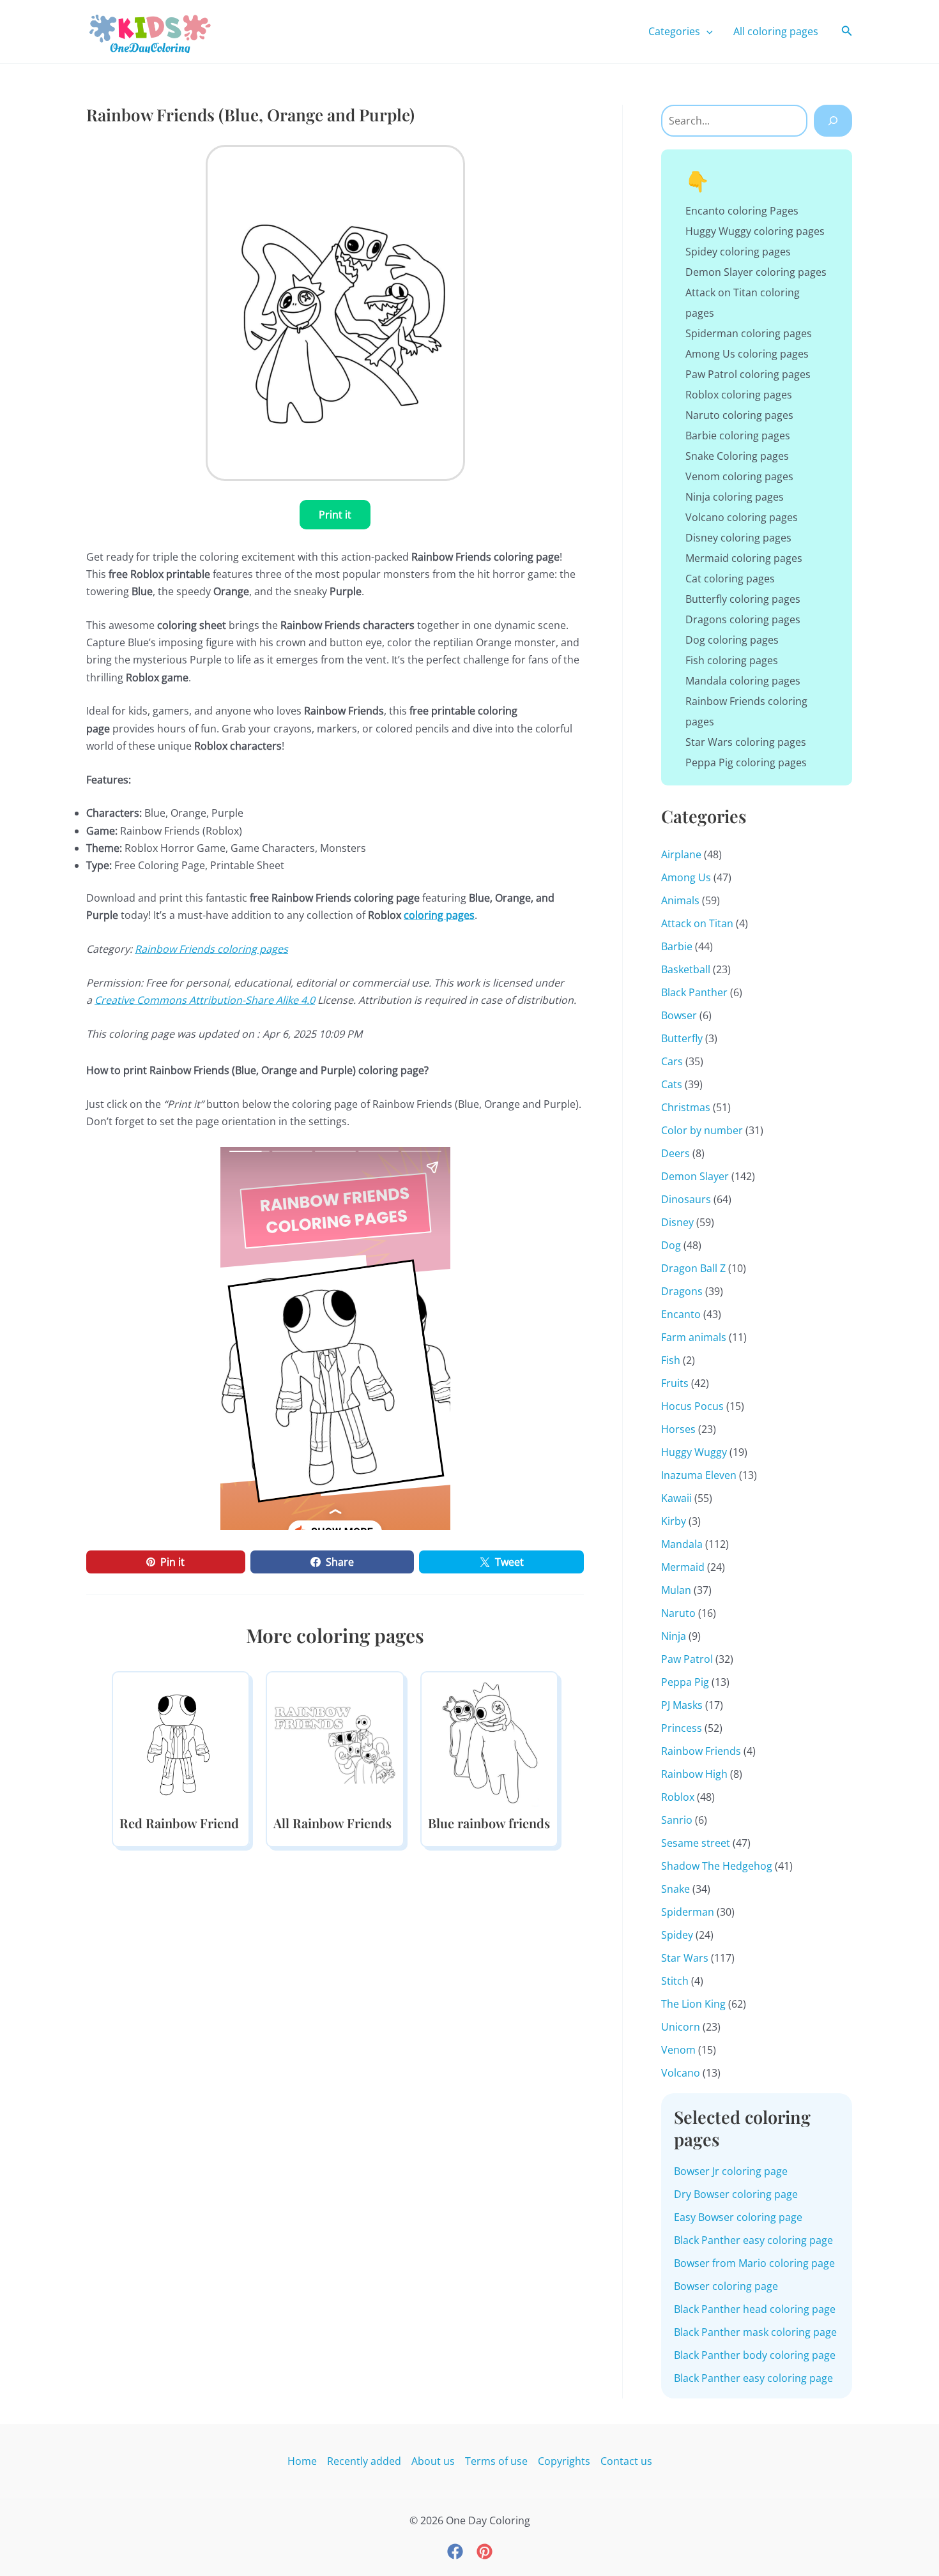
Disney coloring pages (738, 538)
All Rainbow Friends (332, 1823)
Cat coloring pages (730, 579)
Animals (680, 900)
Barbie (677, 946)
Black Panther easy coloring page (753, 2240)
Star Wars (685, 1958)
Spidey (677, 1935)
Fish (671, 1360)
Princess (682, 1728)
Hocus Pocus (692, 1406)
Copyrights (564, 2461)
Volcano (681, 2073)
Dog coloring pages (732, 640)
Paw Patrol (687, 1659)
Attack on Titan (697, 923)
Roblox (678, 1797)
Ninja (674, 1636)
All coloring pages (776, 31)
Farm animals (694, 1337)
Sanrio (677, 1820)
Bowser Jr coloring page (731, 2171)
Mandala (682, 1544)
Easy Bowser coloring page (738, 2217)
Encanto (681, 1314)
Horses (678, 1429)
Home (302, 2461)
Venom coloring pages (739, 476)
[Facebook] (455, 2551)
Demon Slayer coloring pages (756, 272)
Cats (672, 1084)
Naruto (678, 1613)
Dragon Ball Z (693, 1268)
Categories (674, 31)
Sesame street (696, 1843)
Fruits (675, 1383)
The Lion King (693, 2004)
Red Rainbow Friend (179, 1823)
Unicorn (681, 2027)
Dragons (682, 1291)
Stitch (675, 1981)
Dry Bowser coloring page (736, 2194)
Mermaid (683, 1567)
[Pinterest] (485, 2551)
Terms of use (496, 2461)
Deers (676, 1153)
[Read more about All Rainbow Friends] (335, 1741)
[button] (706, 31)
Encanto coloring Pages (742, 211)
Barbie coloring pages (738, 436)
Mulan (676, 1590)
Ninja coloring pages (735, 497)
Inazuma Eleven (699, 1475)
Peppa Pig (685, 1682)
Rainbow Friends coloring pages (211, 949)
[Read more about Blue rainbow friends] (489, 1741)
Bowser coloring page (726, 2286)
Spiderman (688, 1912)
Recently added (364, 2461)
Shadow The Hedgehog (717, 1866)
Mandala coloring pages (743, 681)
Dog (671, 1245)
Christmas (686, 1107)
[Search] (833, 121)
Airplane (681, 854)
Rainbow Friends (701, 1751)
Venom (678, 2050)
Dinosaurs (686, 1199)
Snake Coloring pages (737, 456)
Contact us (626, 2461)
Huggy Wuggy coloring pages (755, 231)
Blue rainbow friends (489, 1823)
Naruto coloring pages (739, 415)
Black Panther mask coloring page (755, 2332)
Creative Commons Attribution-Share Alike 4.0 (205, 1000)
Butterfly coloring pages (743, 599)
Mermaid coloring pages (744, 558)
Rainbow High (694, 1774)
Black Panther (694, 992)
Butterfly (682, 1038)
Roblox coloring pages (739, 395)
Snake (676, 1889)
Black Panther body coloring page (755, 2355)
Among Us (686, 877)
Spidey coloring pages (738, 252)
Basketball (686, 969)
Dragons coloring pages (743, 619)
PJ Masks (682, 1705)
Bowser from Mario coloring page (754, 2263)
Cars (672, 1061)
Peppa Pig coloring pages (746, 762)
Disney (677, 1222)
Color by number (702, 1130)
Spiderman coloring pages (749, 333)
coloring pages (439, 915)
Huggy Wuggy (694, 1452)
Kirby (674, 1521)
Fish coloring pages (732, 660)
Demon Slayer (695, 1176)
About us (433, 2461)
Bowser (679, 1015)
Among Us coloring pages (747, 354)
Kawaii (676, 1498)
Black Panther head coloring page (755, 2309)
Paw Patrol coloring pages (748, 374)
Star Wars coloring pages (746, 742)
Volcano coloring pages (742, 517)
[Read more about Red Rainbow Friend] (181, 1741)
